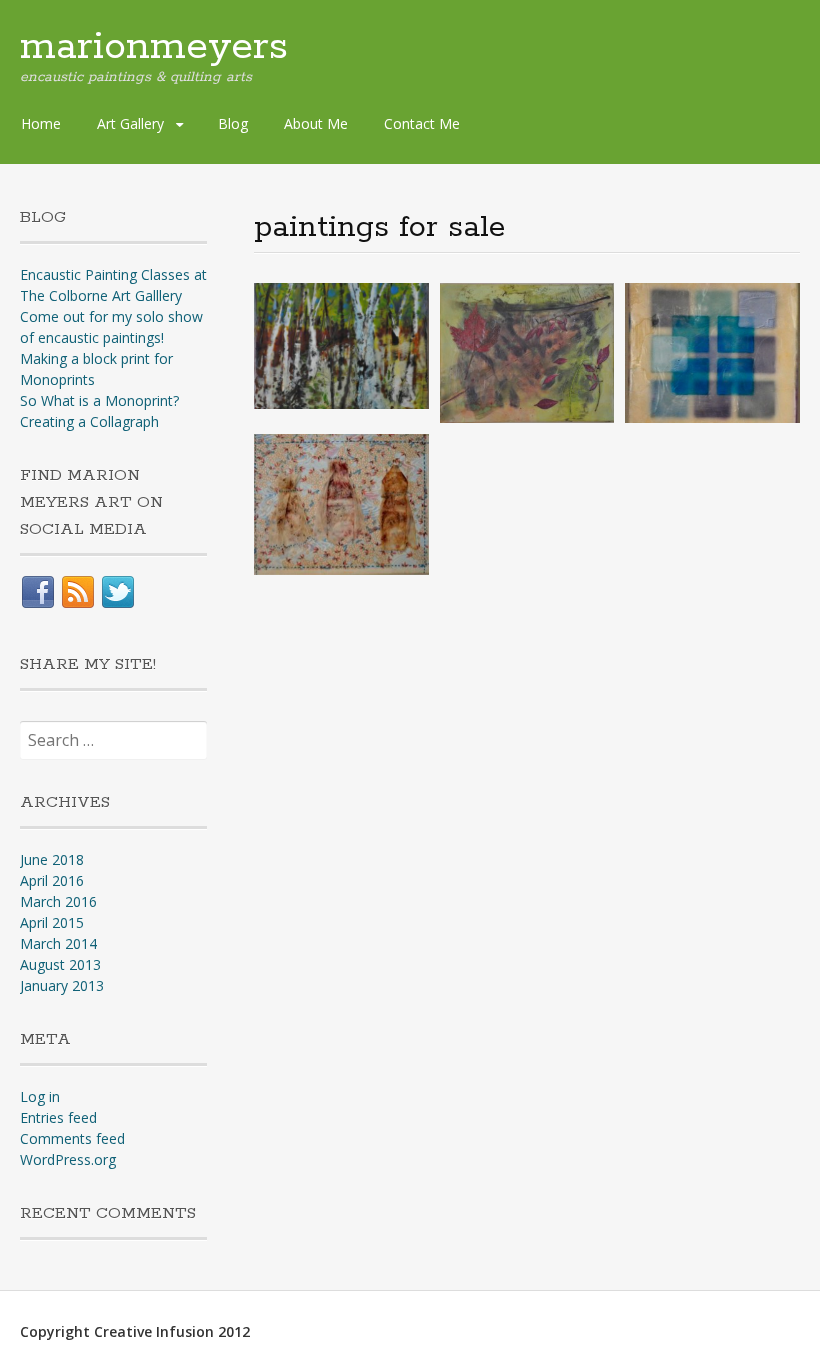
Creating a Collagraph (89, 421)
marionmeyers (154, 47)
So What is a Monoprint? (99, 400)
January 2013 (62, 985)
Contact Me (422, 123)
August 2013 (60, 964)
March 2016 (58, 901)
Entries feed (58, 1117)
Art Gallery (130, 123)
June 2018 (52, 859)
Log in (40, 1096)
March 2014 (58, 943)
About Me (316, 123)
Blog (233, 123)
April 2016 (52, 880)
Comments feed (72, 1138)
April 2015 (52, 922)
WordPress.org (68, 1159)
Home (41, 123)
